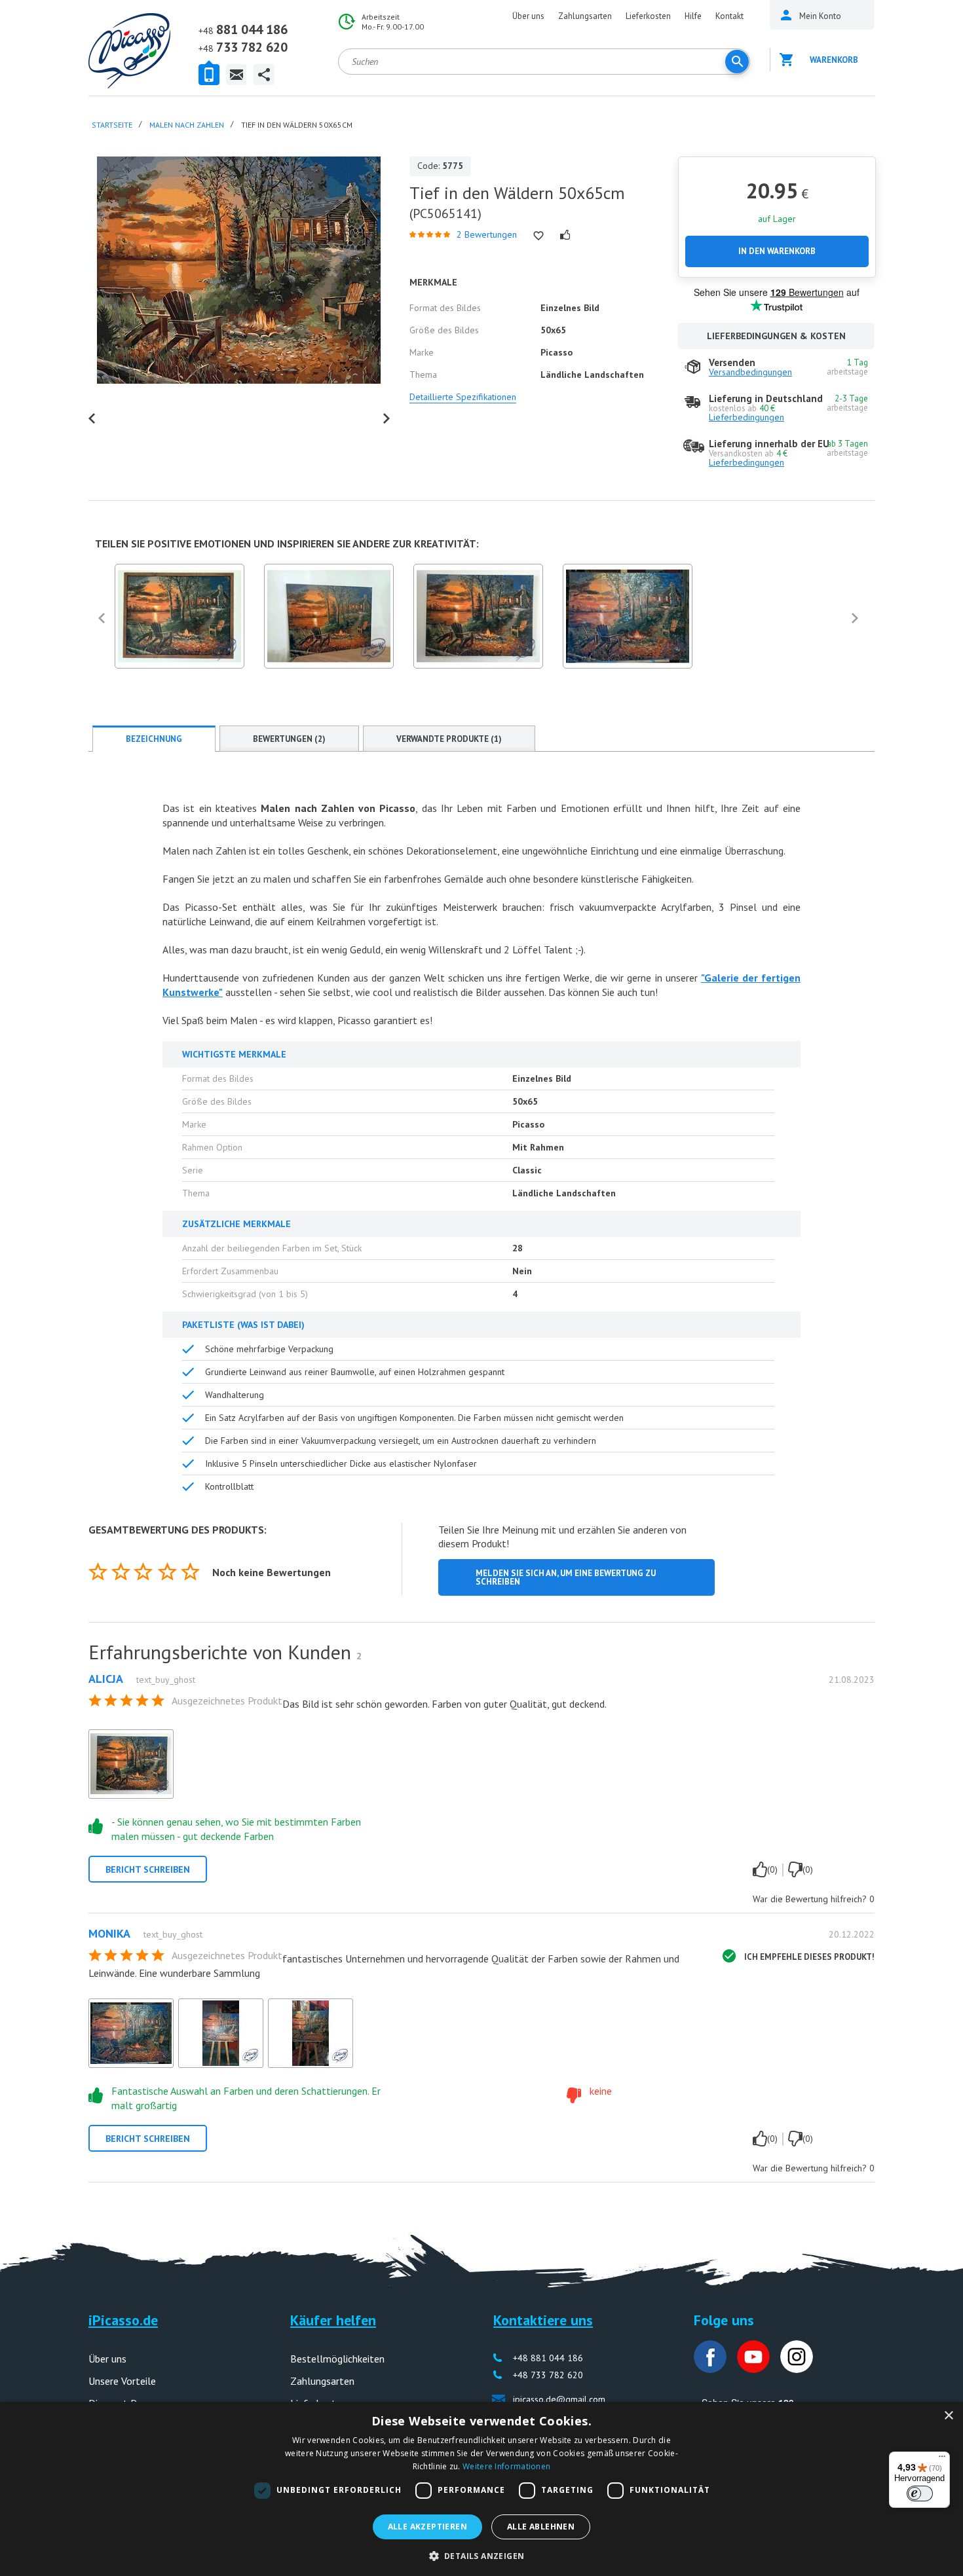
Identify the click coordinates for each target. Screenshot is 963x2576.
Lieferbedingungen (746, 417)
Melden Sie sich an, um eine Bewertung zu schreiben (566, 1577)
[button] (482, 2555)
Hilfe (693, 16)
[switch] (920, 2493)
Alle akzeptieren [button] (427, 2527)
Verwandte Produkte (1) (449, 739)
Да (760, 1869)
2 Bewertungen (487, 234)
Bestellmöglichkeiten (337, 2359)
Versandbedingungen (750, 372)
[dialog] (481, 2489)
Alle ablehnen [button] (541, 2527)
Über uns (528, 16)
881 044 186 (243, 29)
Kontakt (729, 16)
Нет (795, 1869)
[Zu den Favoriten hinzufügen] (538, 236)
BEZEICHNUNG (154, 739)
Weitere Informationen (506, 2466)
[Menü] (942, 2459)
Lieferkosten (648, 16)
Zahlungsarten (585, 16)
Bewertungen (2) (289, 739)
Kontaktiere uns (543, 2320)
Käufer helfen (333, 2320)
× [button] (948, 2416)
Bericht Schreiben (148, 1869)
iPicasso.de (123, 2320)
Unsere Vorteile (122, 2381)
